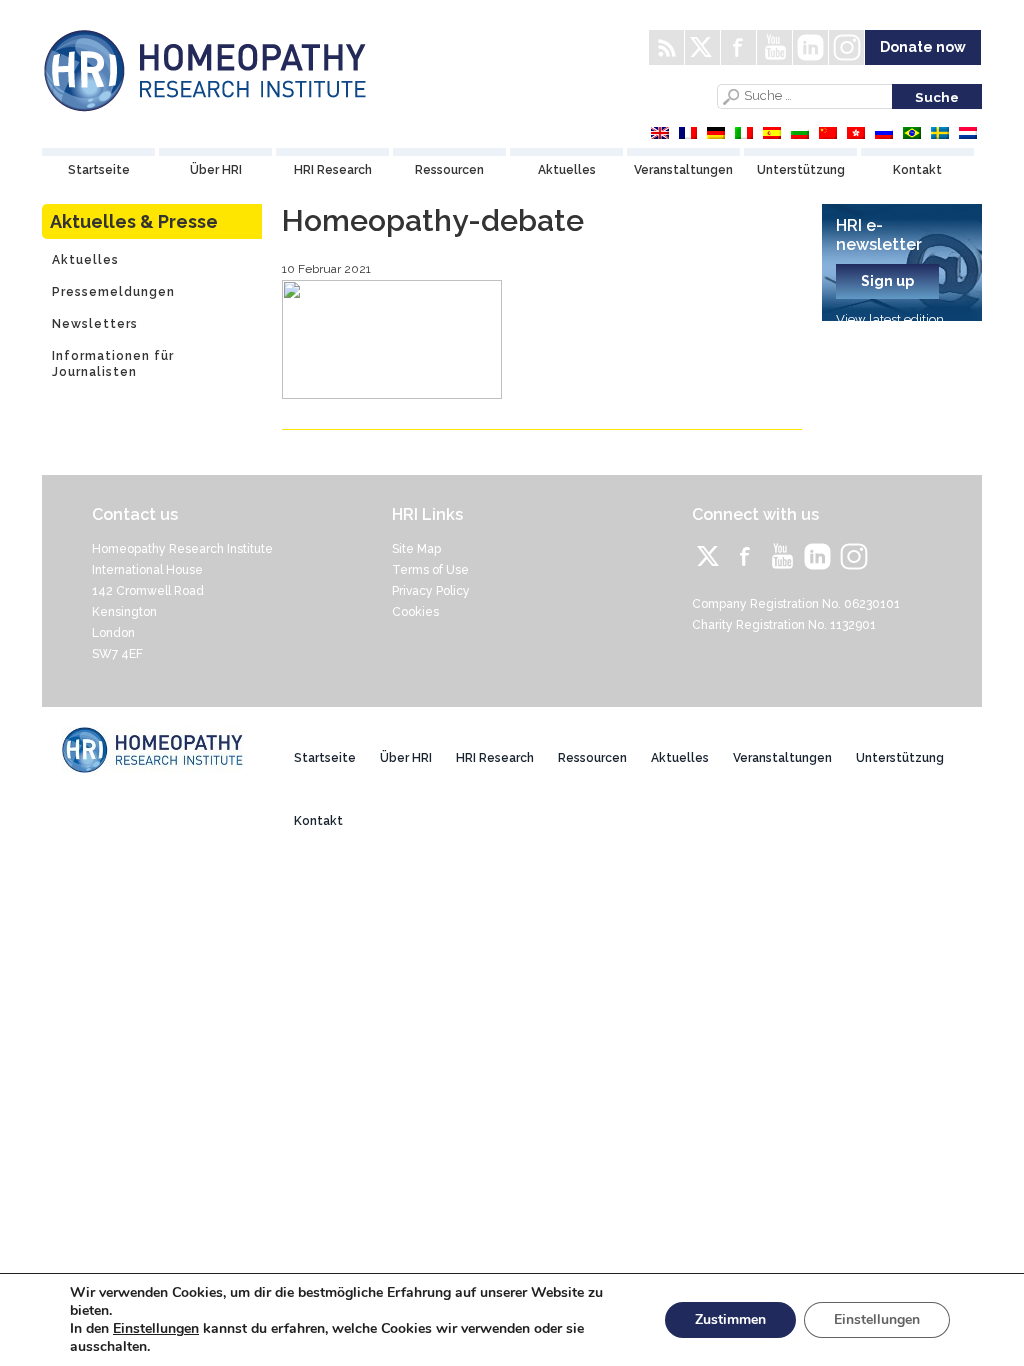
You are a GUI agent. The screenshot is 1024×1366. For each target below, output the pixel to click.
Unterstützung (801, 170)
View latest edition (890, 319)
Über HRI (216, 170)
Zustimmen (730, 1319)
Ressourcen (449, 170)
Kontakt (917, 170)
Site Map (416, 549)
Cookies (415, 612)
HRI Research (333, 170)
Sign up (887, 281)
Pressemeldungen (113, 292)
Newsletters (95, 324)
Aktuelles (567, 170)
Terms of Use (430, 570)
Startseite (99, 170)
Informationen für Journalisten (113, 364)
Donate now (923, 47)
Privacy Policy (431, 591)
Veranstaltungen (683, 170)
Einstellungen (156, 1329)
